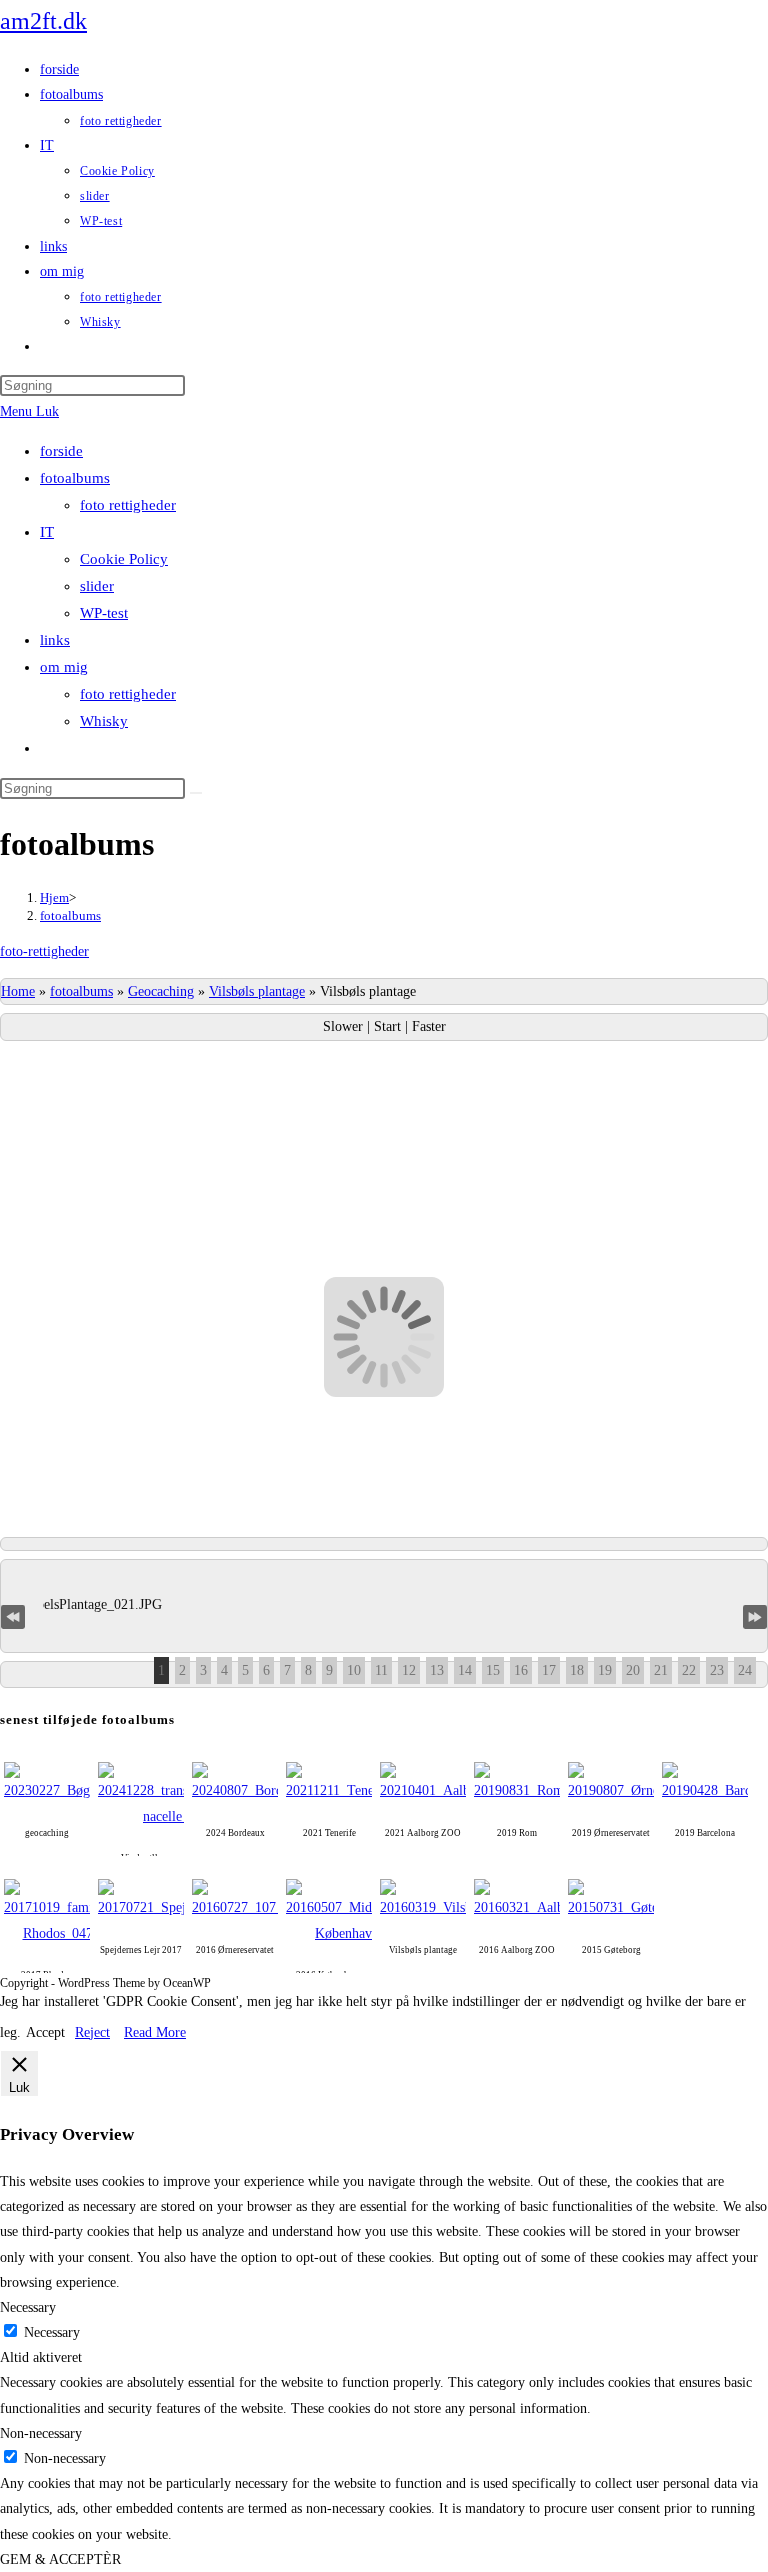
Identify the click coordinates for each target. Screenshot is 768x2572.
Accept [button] (45, 2032)
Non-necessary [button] (41, 2433)
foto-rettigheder (44, 951)
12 (409, 1670)
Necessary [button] (28, 2307)
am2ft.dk (43, 21)
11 (381, 1670)
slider (97, 586)
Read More (155, 2032)
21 (661, 1670)
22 (689, 1670)
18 (577, 1670)
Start (389, 1026)
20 (633, 1670)
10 (354, 1670)
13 (437, 1670)
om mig (64, 667)
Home (18, 991)
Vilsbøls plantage (257, 991)
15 (493, 1670)
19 (605, 1670)
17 (549, 1670)
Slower (345, 1026)
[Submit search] (196, 793)
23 (717, 1670)
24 (745, 1670)
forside (61, 451)
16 (521, 1670)
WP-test (104, 613)
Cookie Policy (124, 559)
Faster (429, 1026)
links (55, 640)
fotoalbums (75, 478)
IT (47, 532)
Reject (92, 2032)
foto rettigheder (128, 505)
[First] (13, 1615)
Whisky (104, 721)
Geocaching (161, 991)
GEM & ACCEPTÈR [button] (60, 2559)
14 (465, 1670)
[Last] (755, 1615)
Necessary (52, 2332)
